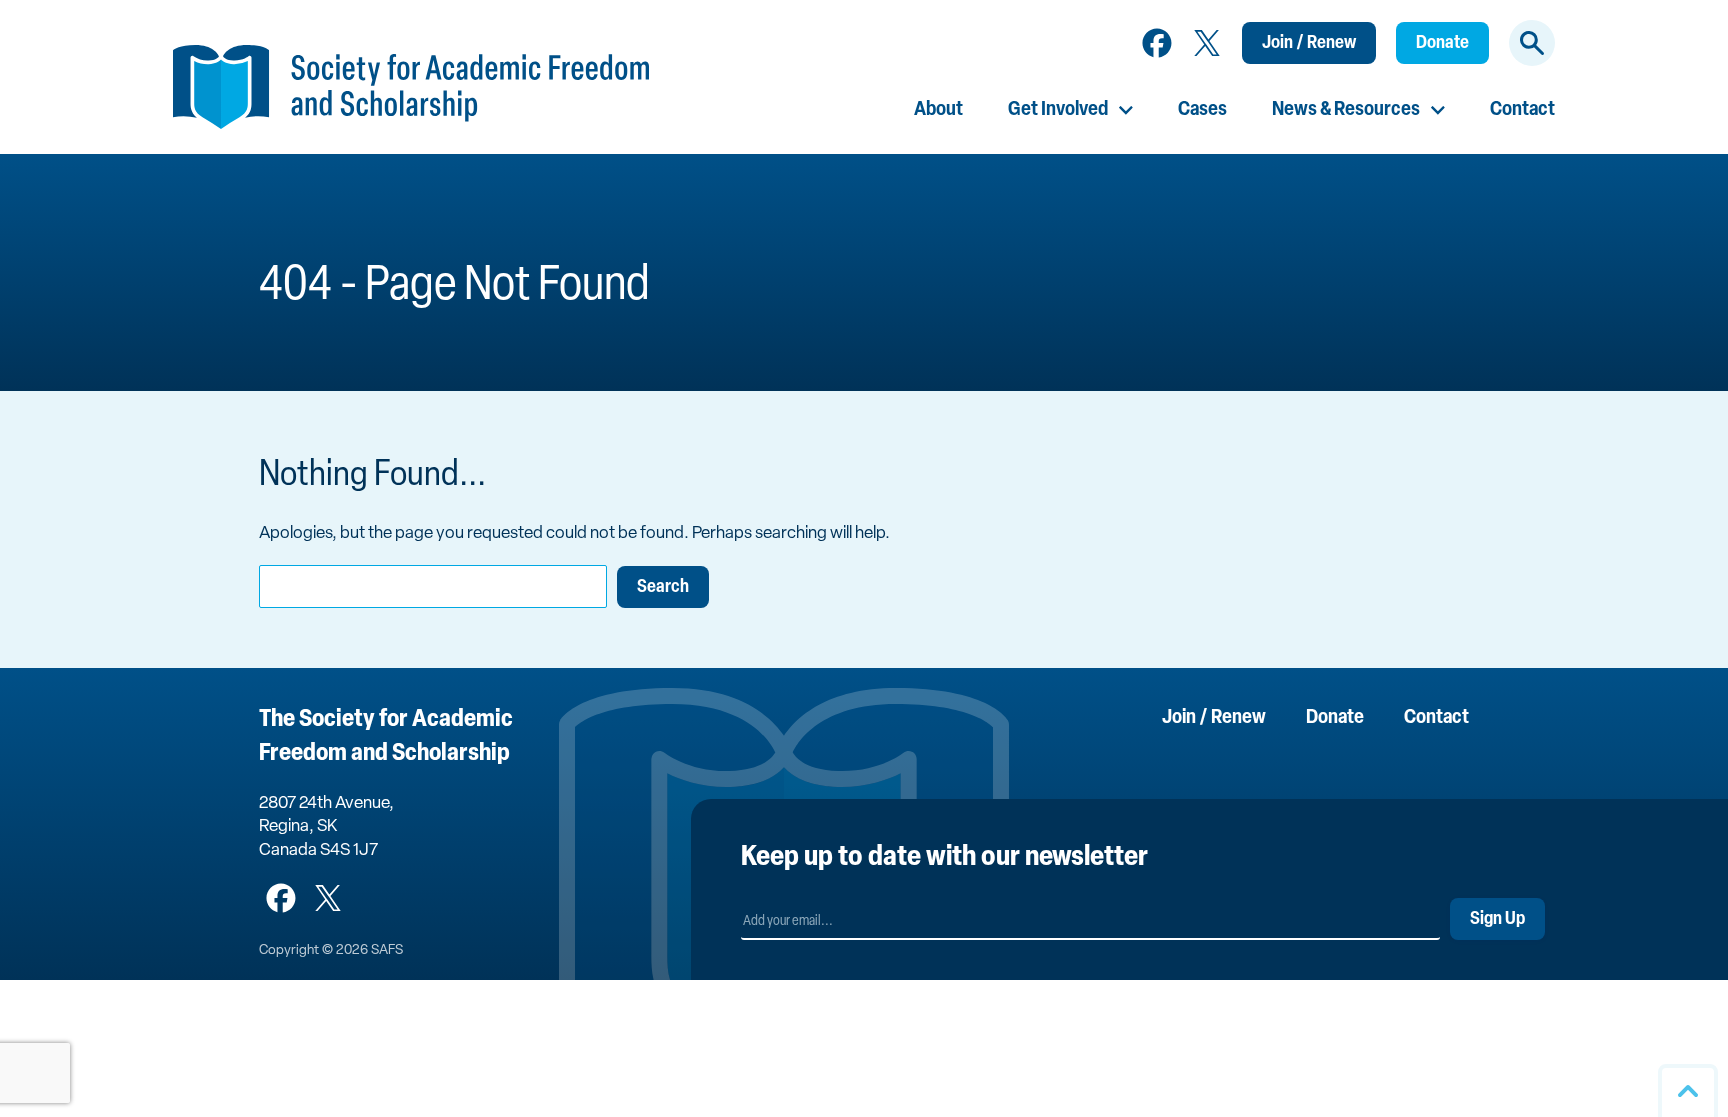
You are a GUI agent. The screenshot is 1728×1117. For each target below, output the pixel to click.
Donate (1442, 44)
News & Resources (1346, 110)
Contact (1522, 110)
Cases (1202, 110)
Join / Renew (1309, 44)
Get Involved (1058, 110)
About (938, 110)
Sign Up (1497, 920)
